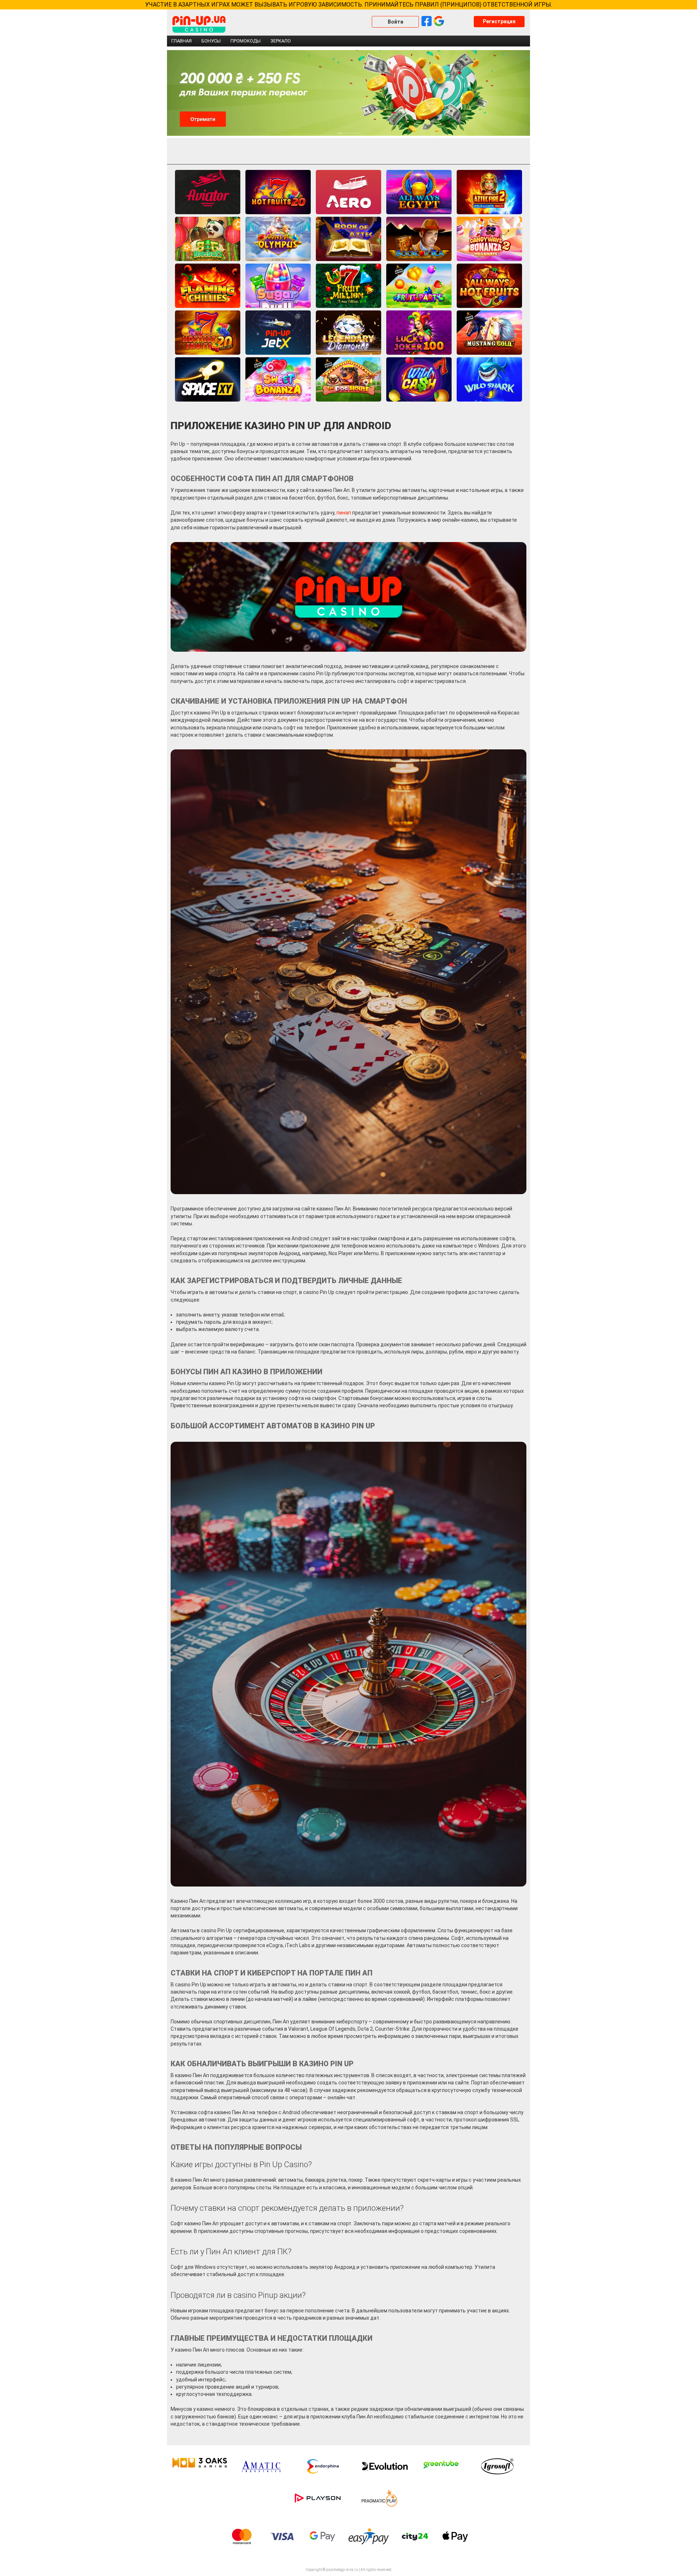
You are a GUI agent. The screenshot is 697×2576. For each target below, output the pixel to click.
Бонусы (211, 41)
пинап (344, 513)
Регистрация (499, 21)
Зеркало (281, 41)
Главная (182, 41)
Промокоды (246, 41)
